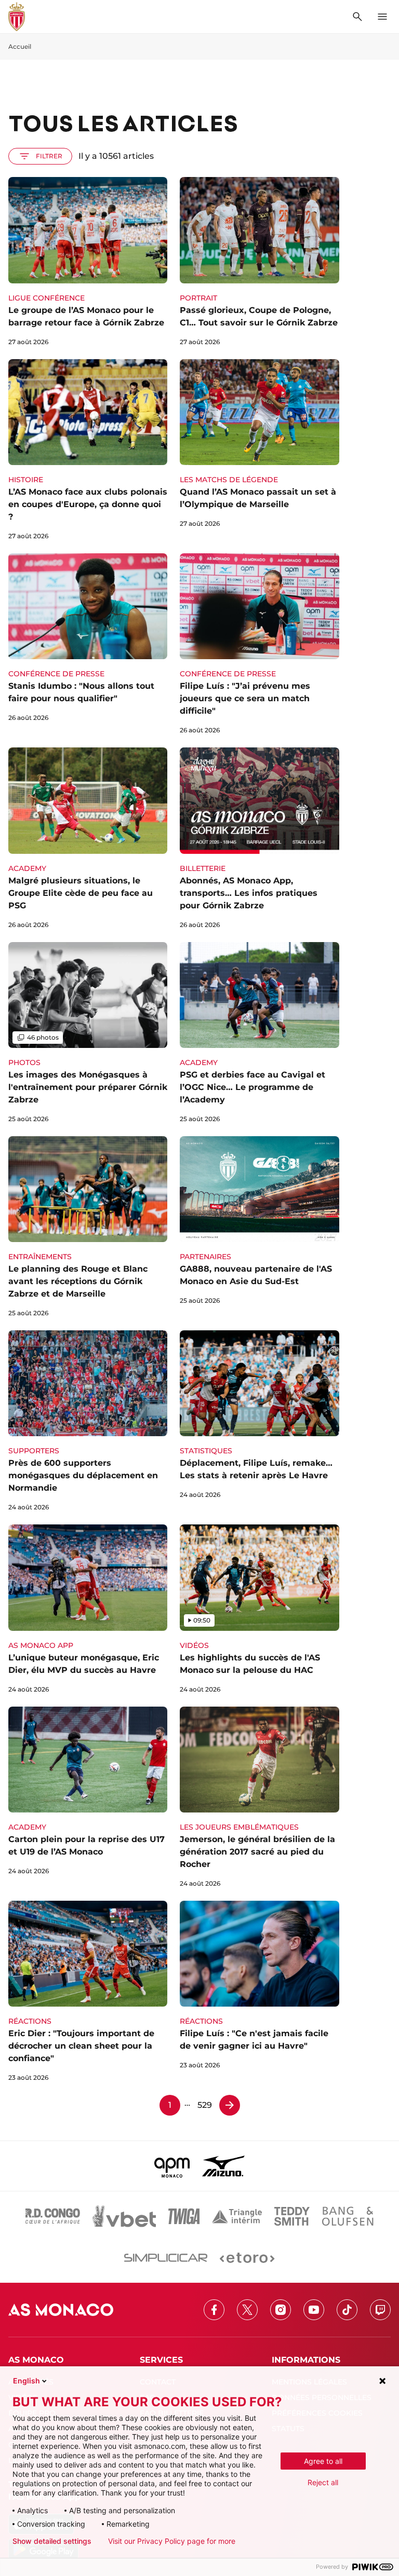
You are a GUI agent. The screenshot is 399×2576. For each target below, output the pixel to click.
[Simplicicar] (166, 2258)
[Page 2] (230, 2105)
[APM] (172, 2166)
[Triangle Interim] (237, 2216)
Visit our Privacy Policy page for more (172, 2541)
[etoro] (247, 2258)
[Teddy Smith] (292, 2216)
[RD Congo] (53, 2216)
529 (205, 2105)
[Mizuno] (223, 2166)
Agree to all (323, 2461)
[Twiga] (184, 2216)
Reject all (323, 2482)
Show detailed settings (52, 2541)
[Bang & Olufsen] (348, 2216)
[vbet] (124, 2216)
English (26, 2381)
